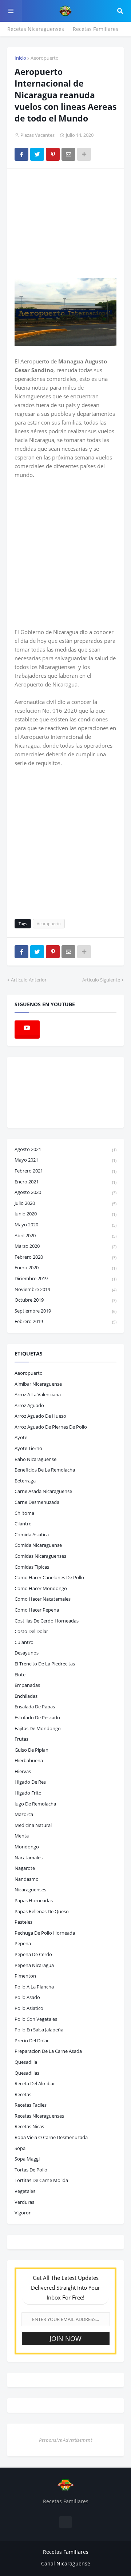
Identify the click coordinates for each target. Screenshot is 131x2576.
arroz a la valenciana (38, 1394)
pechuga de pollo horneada (45, 1933)
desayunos (27, 1653)
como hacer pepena (37, 1610)
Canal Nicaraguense (66, 2563)
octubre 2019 (65, 1300)
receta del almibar (35, 2083)
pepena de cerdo (33, 1954)
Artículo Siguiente (101, 980)
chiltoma (24, 1513)
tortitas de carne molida (41, 2180)
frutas (21, 1739)
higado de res (30, 1782)
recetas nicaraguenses (39, 2116)
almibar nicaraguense (38, 1384)
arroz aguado (29, 1405)
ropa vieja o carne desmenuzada (51, 2137)
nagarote (25, 1868)
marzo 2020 (65, 1246)
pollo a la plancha (34, 1987)
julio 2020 (65, 1203)
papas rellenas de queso (42, 1911)
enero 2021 (65, 1182)
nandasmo (27, 1879)
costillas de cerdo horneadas (47, 1621)
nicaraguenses (30, 1890)
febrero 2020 (65, 1257)
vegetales (25, 2191)
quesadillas (27, 2073)
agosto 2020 (65, 1192)
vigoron (23, 2213)
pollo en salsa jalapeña (39, 2030)
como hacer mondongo (41, 1588)
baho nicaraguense (35, 1459)
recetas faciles (31, 2105)
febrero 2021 (65, 1171)
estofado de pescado (37, 1717)
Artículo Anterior (29, 980)
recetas (23, 2094)
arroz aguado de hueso (40, 1416)
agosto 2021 (65, 1149)
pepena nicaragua (34, 1965)
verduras (24, 2202)
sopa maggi (27, 2159)
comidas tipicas (32, 1567)
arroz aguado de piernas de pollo (51, 1427)
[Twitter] (37, 154)
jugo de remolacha (35, 1804)
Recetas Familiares (96, 29)
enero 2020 (65, 1267)
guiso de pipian (31, 1750)
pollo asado (27, 1997)
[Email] (68, 154)
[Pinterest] (53, 154)
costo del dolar (31, 1631)
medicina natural (33, 1825)
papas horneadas (34, 1900)
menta (22, 1836)
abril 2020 (65, 1235)
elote (20, 1675)
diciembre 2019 (65, 1278)
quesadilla (26, 2062)
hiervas (23, 1771)
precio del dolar (32, 2041)
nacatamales (29, 1858)
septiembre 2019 (65, 1311)
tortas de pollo (31, 2170)
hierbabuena (29, 1760)
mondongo (27, 1847)
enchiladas (26, 1696)
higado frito (28, 1793)
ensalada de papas (35, 1707)
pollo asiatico (29, 2008)
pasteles (23, 1922)
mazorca (24, 1814)
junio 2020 (65, 1214)
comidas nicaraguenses (40, 1556)
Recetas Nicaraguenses (36, 29)
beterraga (25, 1481)
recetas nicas (29, 2126)
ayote (21, 1437)
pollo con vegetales (36, 2019)
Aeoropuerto (45, 58)
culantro (24, 1642)
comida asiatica (32, 1534)
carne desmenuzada (37, 1502)
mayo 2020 (65, 1225)
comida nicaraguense (38, 1545)
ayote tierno (28, 1448)
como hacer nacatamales (43, 1599)
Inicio (20, 58)
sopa (20, 2148)
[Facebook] (21, 154)
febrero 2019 (65, 1321)
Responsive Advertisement (65, 2440)
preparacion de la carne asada (48, 2051)
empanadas (27, 1685)
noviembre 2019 (65, 1289)
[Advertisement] (69, 223)
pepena (23, 1943)
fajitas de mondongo (38, 1728)
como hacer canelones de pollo (49, 1577)
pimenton (25, 1976)
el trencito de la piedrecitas (45, 1664)
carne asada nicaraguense (43, 1491)
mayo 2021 (65, 1160)
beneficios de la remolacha (45, 1470)
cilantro (23, 1524)
